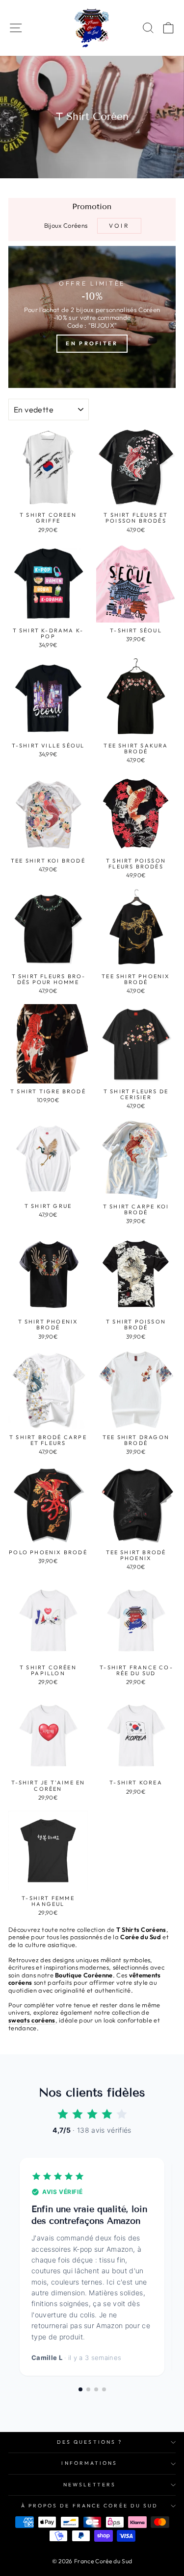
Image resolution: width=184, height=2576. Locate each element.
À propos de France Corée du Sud (90, 2506)
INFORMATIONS (89, 2463)
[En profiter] (92, 317)
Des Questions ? (90, 2442)
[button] (80, 2389)
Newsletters (90, 2485)
